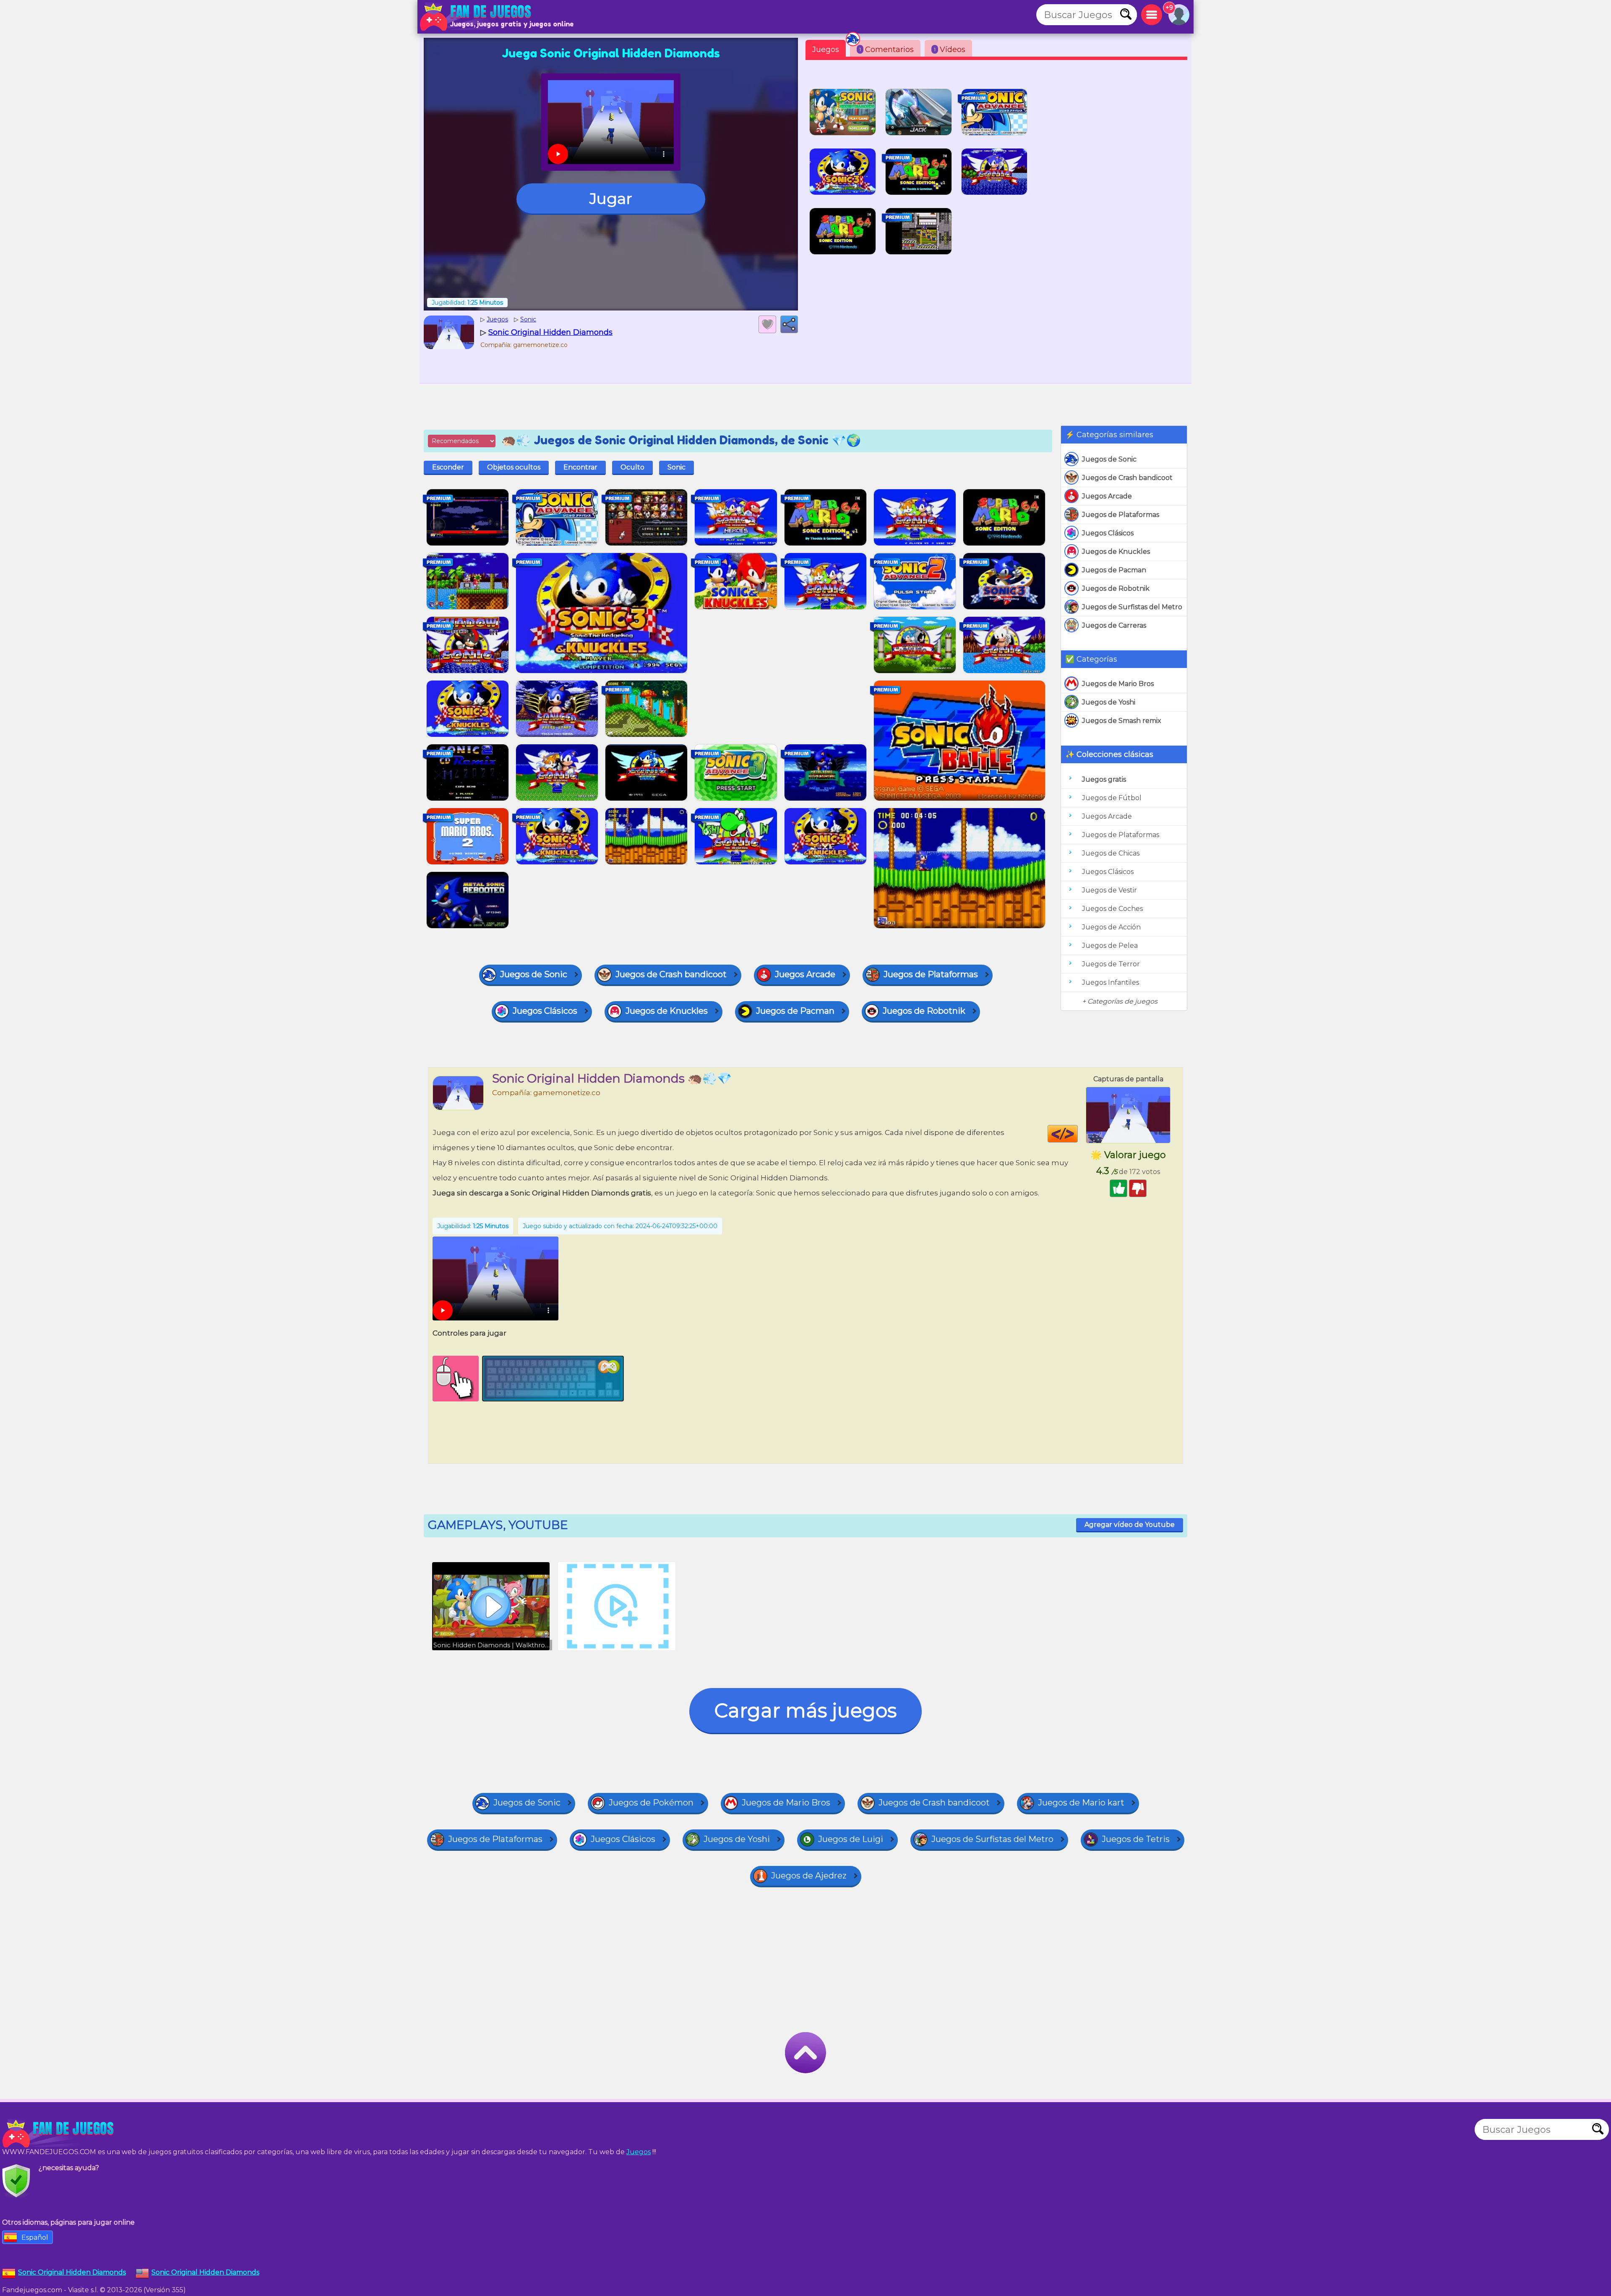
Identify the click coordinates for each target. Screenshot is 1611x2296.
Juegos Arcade (1107, 496)
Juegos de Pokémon (651, 1803)
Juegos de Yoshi (1109, 702)
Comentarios (886, 50)
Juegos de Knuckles (1116, 552)
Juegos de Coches (1112, 909)
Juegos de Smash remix (1122, 721)
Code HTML (1078, 1134)
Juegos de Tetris (1136, 1839)
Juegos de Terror (1111, 964)
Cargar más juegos (805, 1710)
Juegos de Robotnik (1116, 588)
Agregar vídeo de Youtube (1130, 1525)
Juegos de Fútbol (1112, 798)
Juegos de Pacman (1114, 570)
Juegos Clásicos (1108, 533)
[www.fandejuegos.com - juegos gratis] (59, 2134)
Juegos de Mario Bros (1118, 684)
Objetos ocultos (514, 467)
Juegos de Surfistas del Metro (1132, 607)
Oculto (632, 467)
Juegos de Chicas (1111, 853)
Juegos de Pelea (1110, 946)
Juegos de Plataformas (1121, 515)
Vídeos (950, 50)
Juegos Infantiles (1110, 982)
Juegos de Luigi (851, 1839)
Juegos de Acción (1111, 927)
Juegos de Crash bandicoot (1127, 478)
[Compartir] (789, 324)
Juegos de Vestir (1109, 890)
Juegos (826, 50)
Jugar (611, 198)
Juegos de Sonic (1109, 459)
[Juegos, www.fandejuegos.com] (476, 17)
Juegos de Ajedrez (809, 1876)
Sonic (676, 467)
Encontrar (580, 467)
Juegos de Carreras (1114, 625)
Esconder (448, 467)
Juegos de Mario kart (1081, 1803)
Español (35, 2237)
